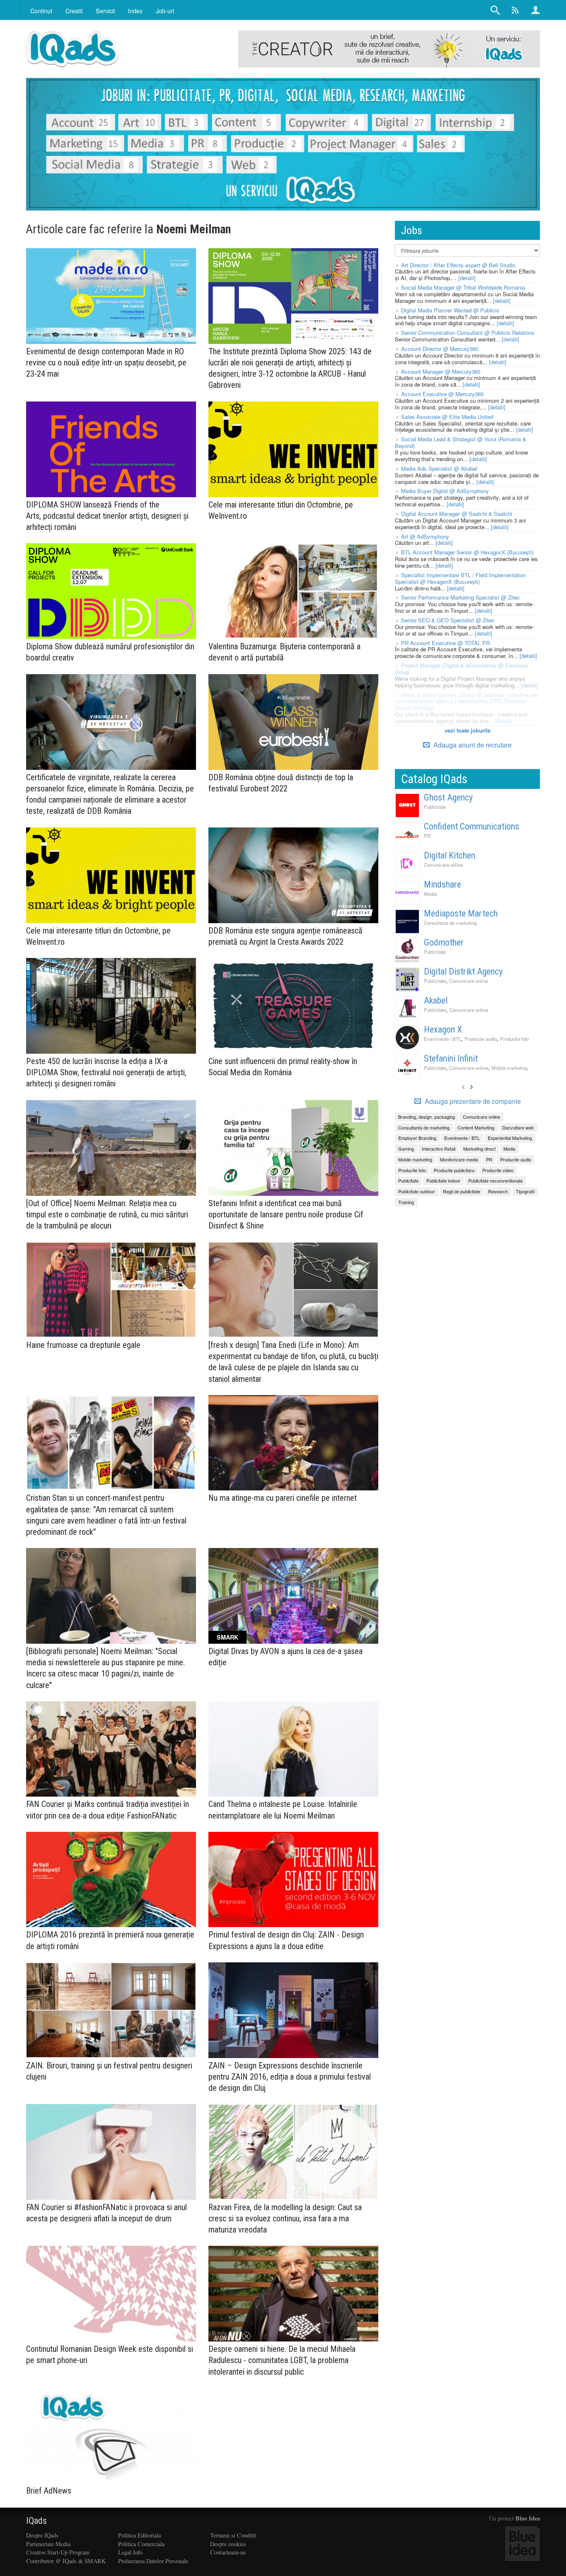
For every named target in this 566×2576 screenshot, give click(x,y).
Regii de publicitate (462, 1191)
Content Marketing (476, 1127)
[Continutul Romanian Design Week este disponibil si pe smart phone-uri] (111, 2294)
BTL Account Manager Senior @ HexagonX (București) (467, 552)
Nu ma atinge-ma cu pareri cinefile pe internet (283, 1498)
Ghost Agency (448, 797)
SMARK (227, 1637)
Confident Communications (472, 826)
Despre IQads (42, 2535)
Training (406, 1202)
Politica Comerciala (141, 2544)
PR (427, 836)
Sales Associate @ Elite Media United (447, 417)
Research (498, 1191)
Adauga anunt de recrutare (472, 745)
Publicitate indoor (443, 1180)
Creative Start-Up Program (58, 2552)
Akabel (436, 1000)
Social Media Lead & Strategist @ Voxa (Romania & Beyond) (461, 442)
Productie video (498, 1170)
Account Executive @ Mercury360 (442, 394)
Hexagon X (443, 1029)
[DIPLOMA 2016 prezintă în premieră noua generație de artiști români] (111, 1880)
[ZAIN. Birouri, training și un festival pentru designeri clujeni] (111, 2010)
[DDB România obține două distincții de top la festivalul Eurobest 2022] (293, 722)
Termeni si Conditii (233, 2535)
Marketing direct (479, 1149)
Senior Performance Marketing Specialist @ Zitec (461, 597)
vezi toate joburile (468, 730)
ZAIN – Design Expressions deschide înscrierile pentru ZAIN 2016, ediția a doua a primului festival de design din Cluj (290, 2077)
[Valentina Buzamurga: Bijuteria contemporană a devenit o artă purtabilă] (293, 591)
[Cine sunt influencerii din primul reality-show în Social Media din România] (293, 1006)
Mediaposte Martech (461, 913)
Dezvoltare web (518, 1127)
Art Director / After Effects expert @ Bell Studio (458, 265)
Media (430, 894)
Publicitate (435, 807)
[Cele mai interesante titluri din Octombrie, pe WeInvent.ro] (293, 449)
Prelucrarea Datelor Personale (153, 2561)
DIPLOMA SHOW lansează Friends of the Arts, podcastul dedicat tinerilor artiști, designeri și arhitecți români (107, 516)
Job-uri (165, 11)
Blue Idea (528, 2518)
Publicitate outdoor (417, 1191)
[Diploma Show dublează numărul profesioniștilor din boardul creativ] (111, 591)
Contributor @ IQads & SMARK (66, 2561)
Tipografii (525, 1191)
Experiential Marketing (510, 1138)
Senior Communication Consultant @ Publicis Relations (468, 333)
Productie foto (514, 1039)
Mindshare (443, 884)
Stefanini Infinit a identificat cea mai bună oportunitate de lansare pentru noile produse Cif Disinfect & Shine (286, 1214)
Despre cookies (228, 2544)
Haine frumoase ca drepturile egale (83, 1345)
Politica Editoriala (139, 2535)
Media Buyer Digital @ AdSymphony (445, 491)
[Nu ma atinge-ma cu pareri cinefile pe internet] (293, 1443)
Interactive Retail (439, 1149)
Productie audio (481, 1039)
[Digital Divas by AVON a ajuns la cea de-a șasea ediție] (293, 1596)
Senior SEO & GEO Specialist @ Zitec (448, 620)
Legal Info (130, 2552)
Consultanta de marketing (450, 923)
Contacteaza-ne (228, 2552)
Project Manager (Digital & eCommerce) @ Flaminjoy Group (462, 669)
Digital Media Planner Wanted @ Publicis (450, 310)
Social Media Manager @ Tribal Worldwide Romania (463, 287)
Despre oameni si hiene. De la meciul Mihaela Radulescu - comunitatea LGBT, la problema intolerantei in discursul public (282, 2360)
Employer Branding (417, 1138)
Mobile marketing (509, 1068)
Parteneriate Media (48, 2544)
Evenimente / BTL (443, 1039)
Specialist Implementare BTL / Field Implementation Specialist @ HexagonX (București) (460, 578)
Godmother (444, 942)
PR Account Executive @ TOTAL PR (445, 643)
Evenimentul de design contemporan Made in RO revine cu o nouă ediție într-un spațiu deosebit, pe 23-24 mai (106, 363)
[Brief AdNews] (111, 2436)
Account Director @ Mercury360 (440, 349)
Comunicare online (443, 865)
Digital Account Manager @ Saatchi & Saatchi (457, 514)
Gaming (406, 1149)
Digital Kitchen (450, 855)
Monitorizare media (459, 1159)
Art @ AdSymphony (425, 536)
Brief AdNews (49, 2491)
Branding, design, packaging (427, 1117)
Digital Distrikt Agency (463, 971)
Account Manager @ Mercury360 (441, 371)
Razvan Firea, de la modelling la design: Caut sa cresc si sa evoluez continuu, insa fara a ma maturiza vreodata (285, 2218)
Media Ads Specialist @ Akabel (439, 468)
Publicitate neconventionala (495, 1180)
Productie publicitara (454, 1170)
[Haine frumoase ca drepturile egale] (111, 1290)
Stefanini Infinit (451, 1058)
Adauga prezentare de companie (472, 1101)
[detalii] (467, 278)
